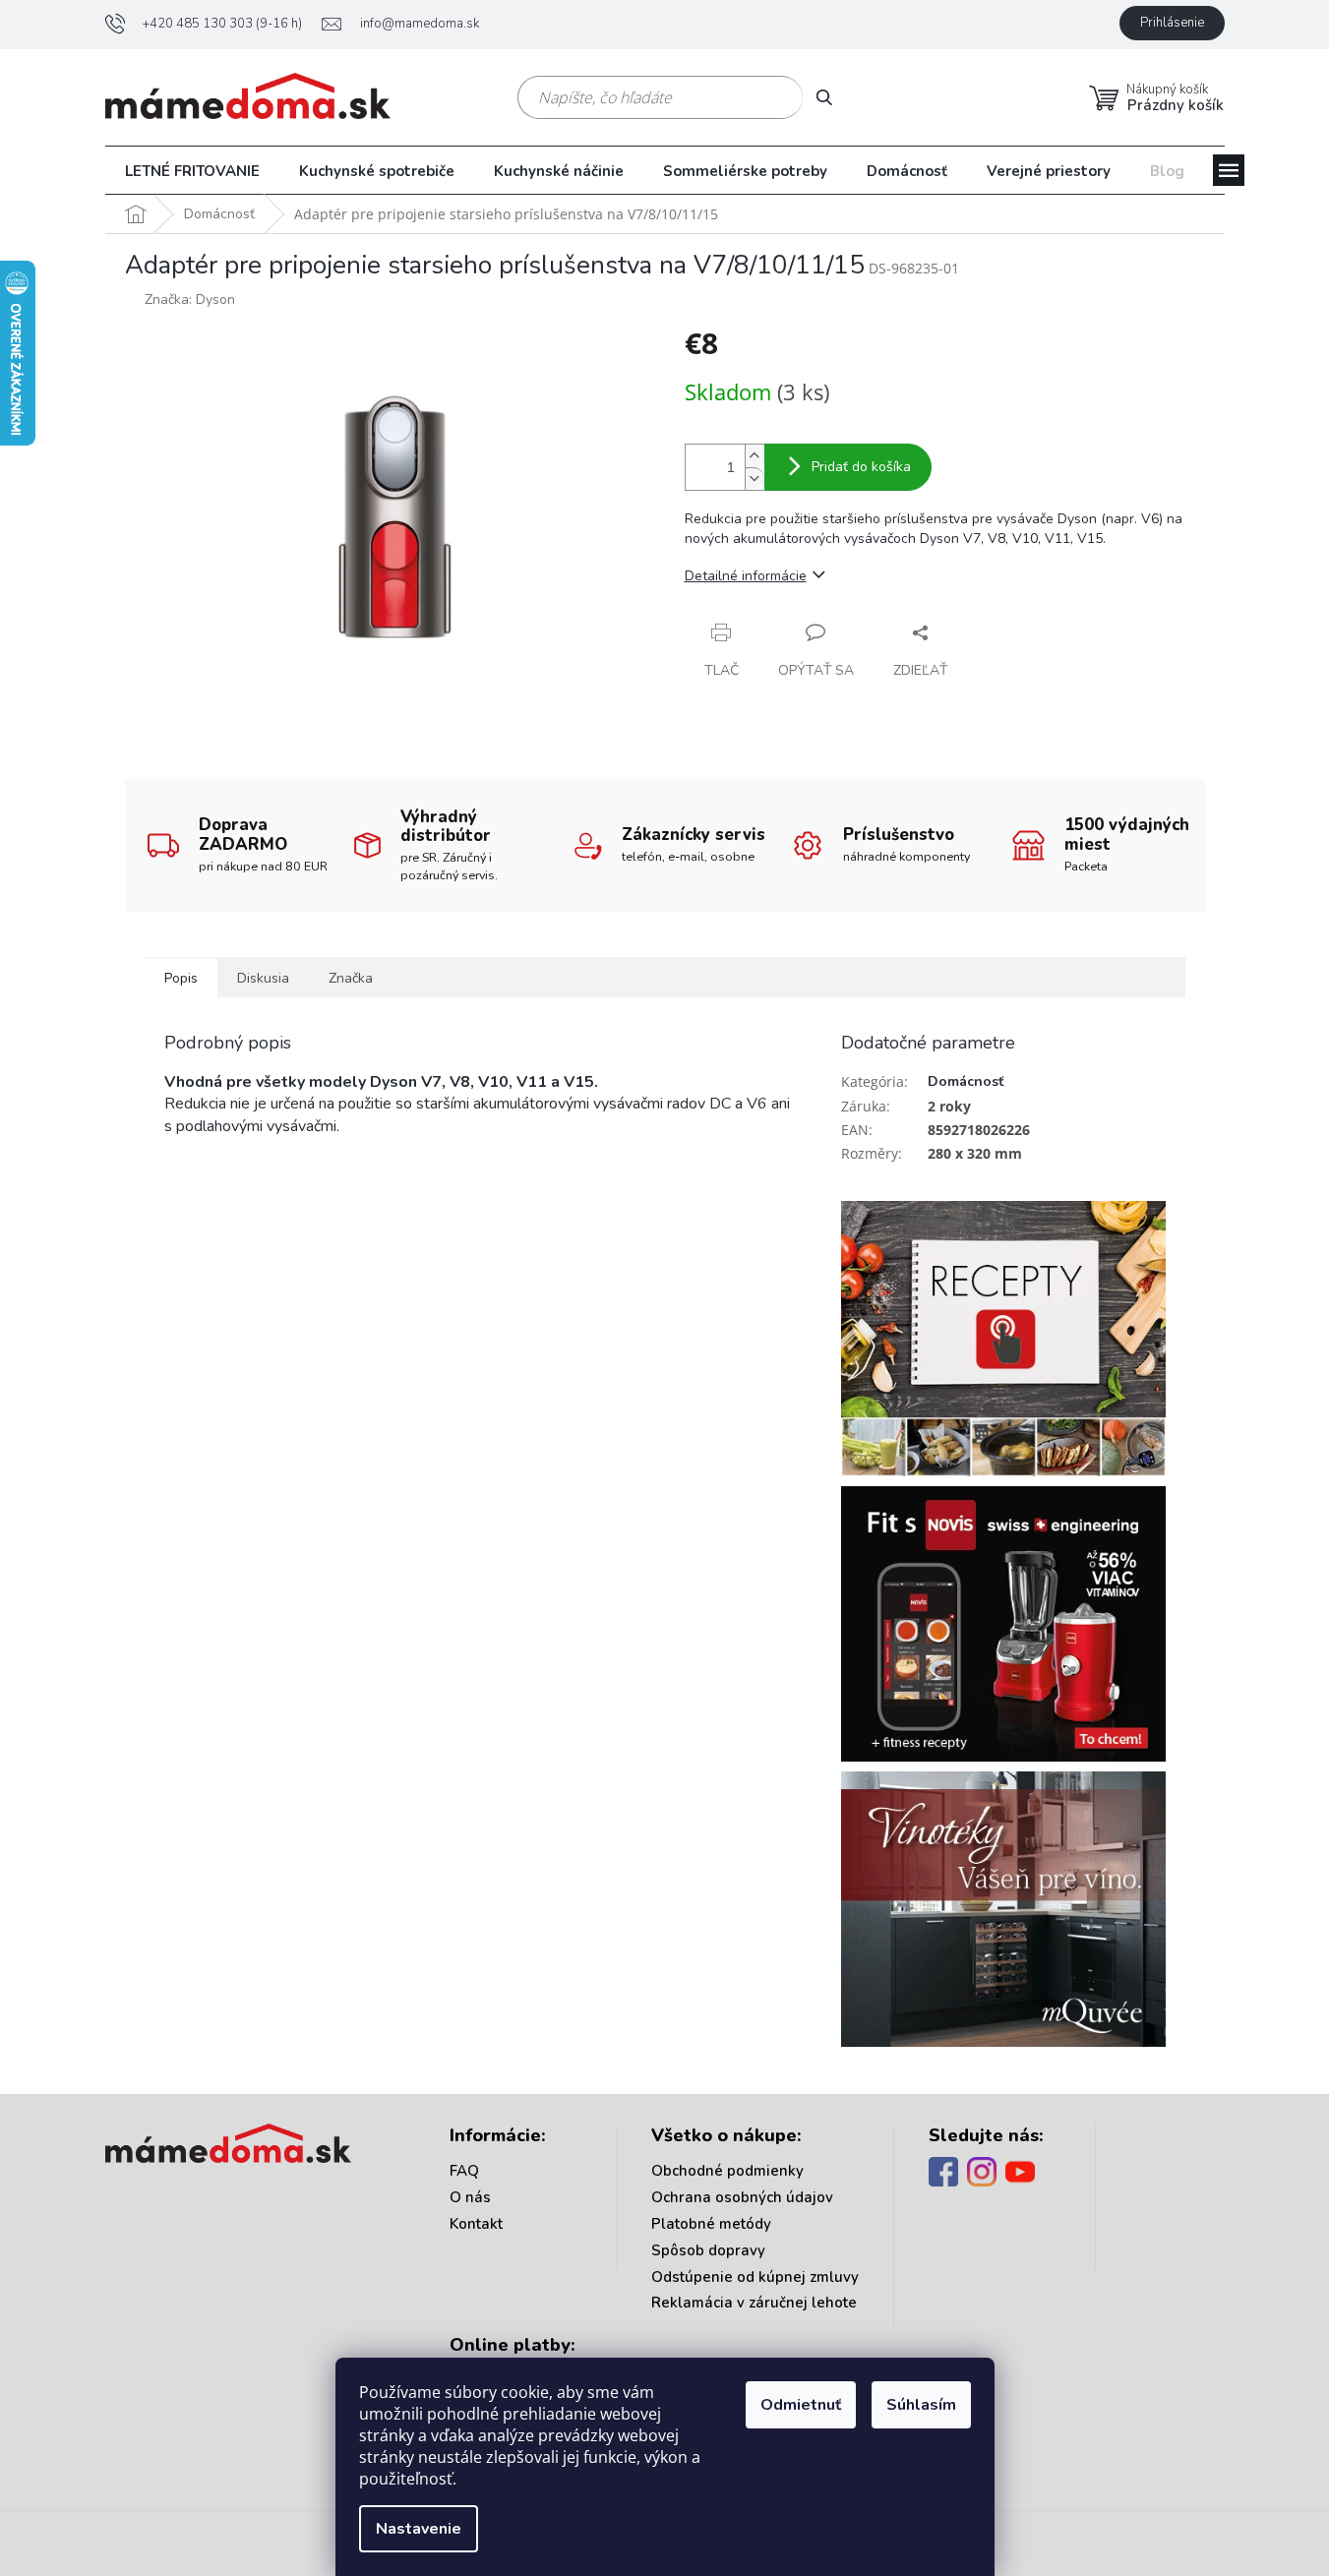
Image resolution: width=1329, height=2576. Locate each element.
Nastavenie (419, 2529)
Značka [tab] (351, 978)
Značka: (190, 300)
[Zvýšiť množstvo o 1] (755, 456)
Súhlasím (921, 2405)
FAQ (464, 2171)
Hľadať (832, 97)
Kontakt (476, 2224)
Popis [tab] (181, 978)
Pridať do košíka (861, 467)
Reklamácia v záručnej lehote (754, 2303)
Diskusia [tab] (263, 978)
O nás (470, 2197)
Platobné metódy (711, 2224)
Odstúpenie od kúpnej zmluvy (755, 2277)
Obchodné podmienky (727, 2171)
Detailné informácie (746, 576)
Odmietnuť (801, 2405)
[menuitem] (192, 171)
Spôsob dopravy (708, 2250)
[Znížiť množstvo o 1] (755, 479)
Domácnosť (966, 1081)
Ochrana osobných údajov (742, 2197)
